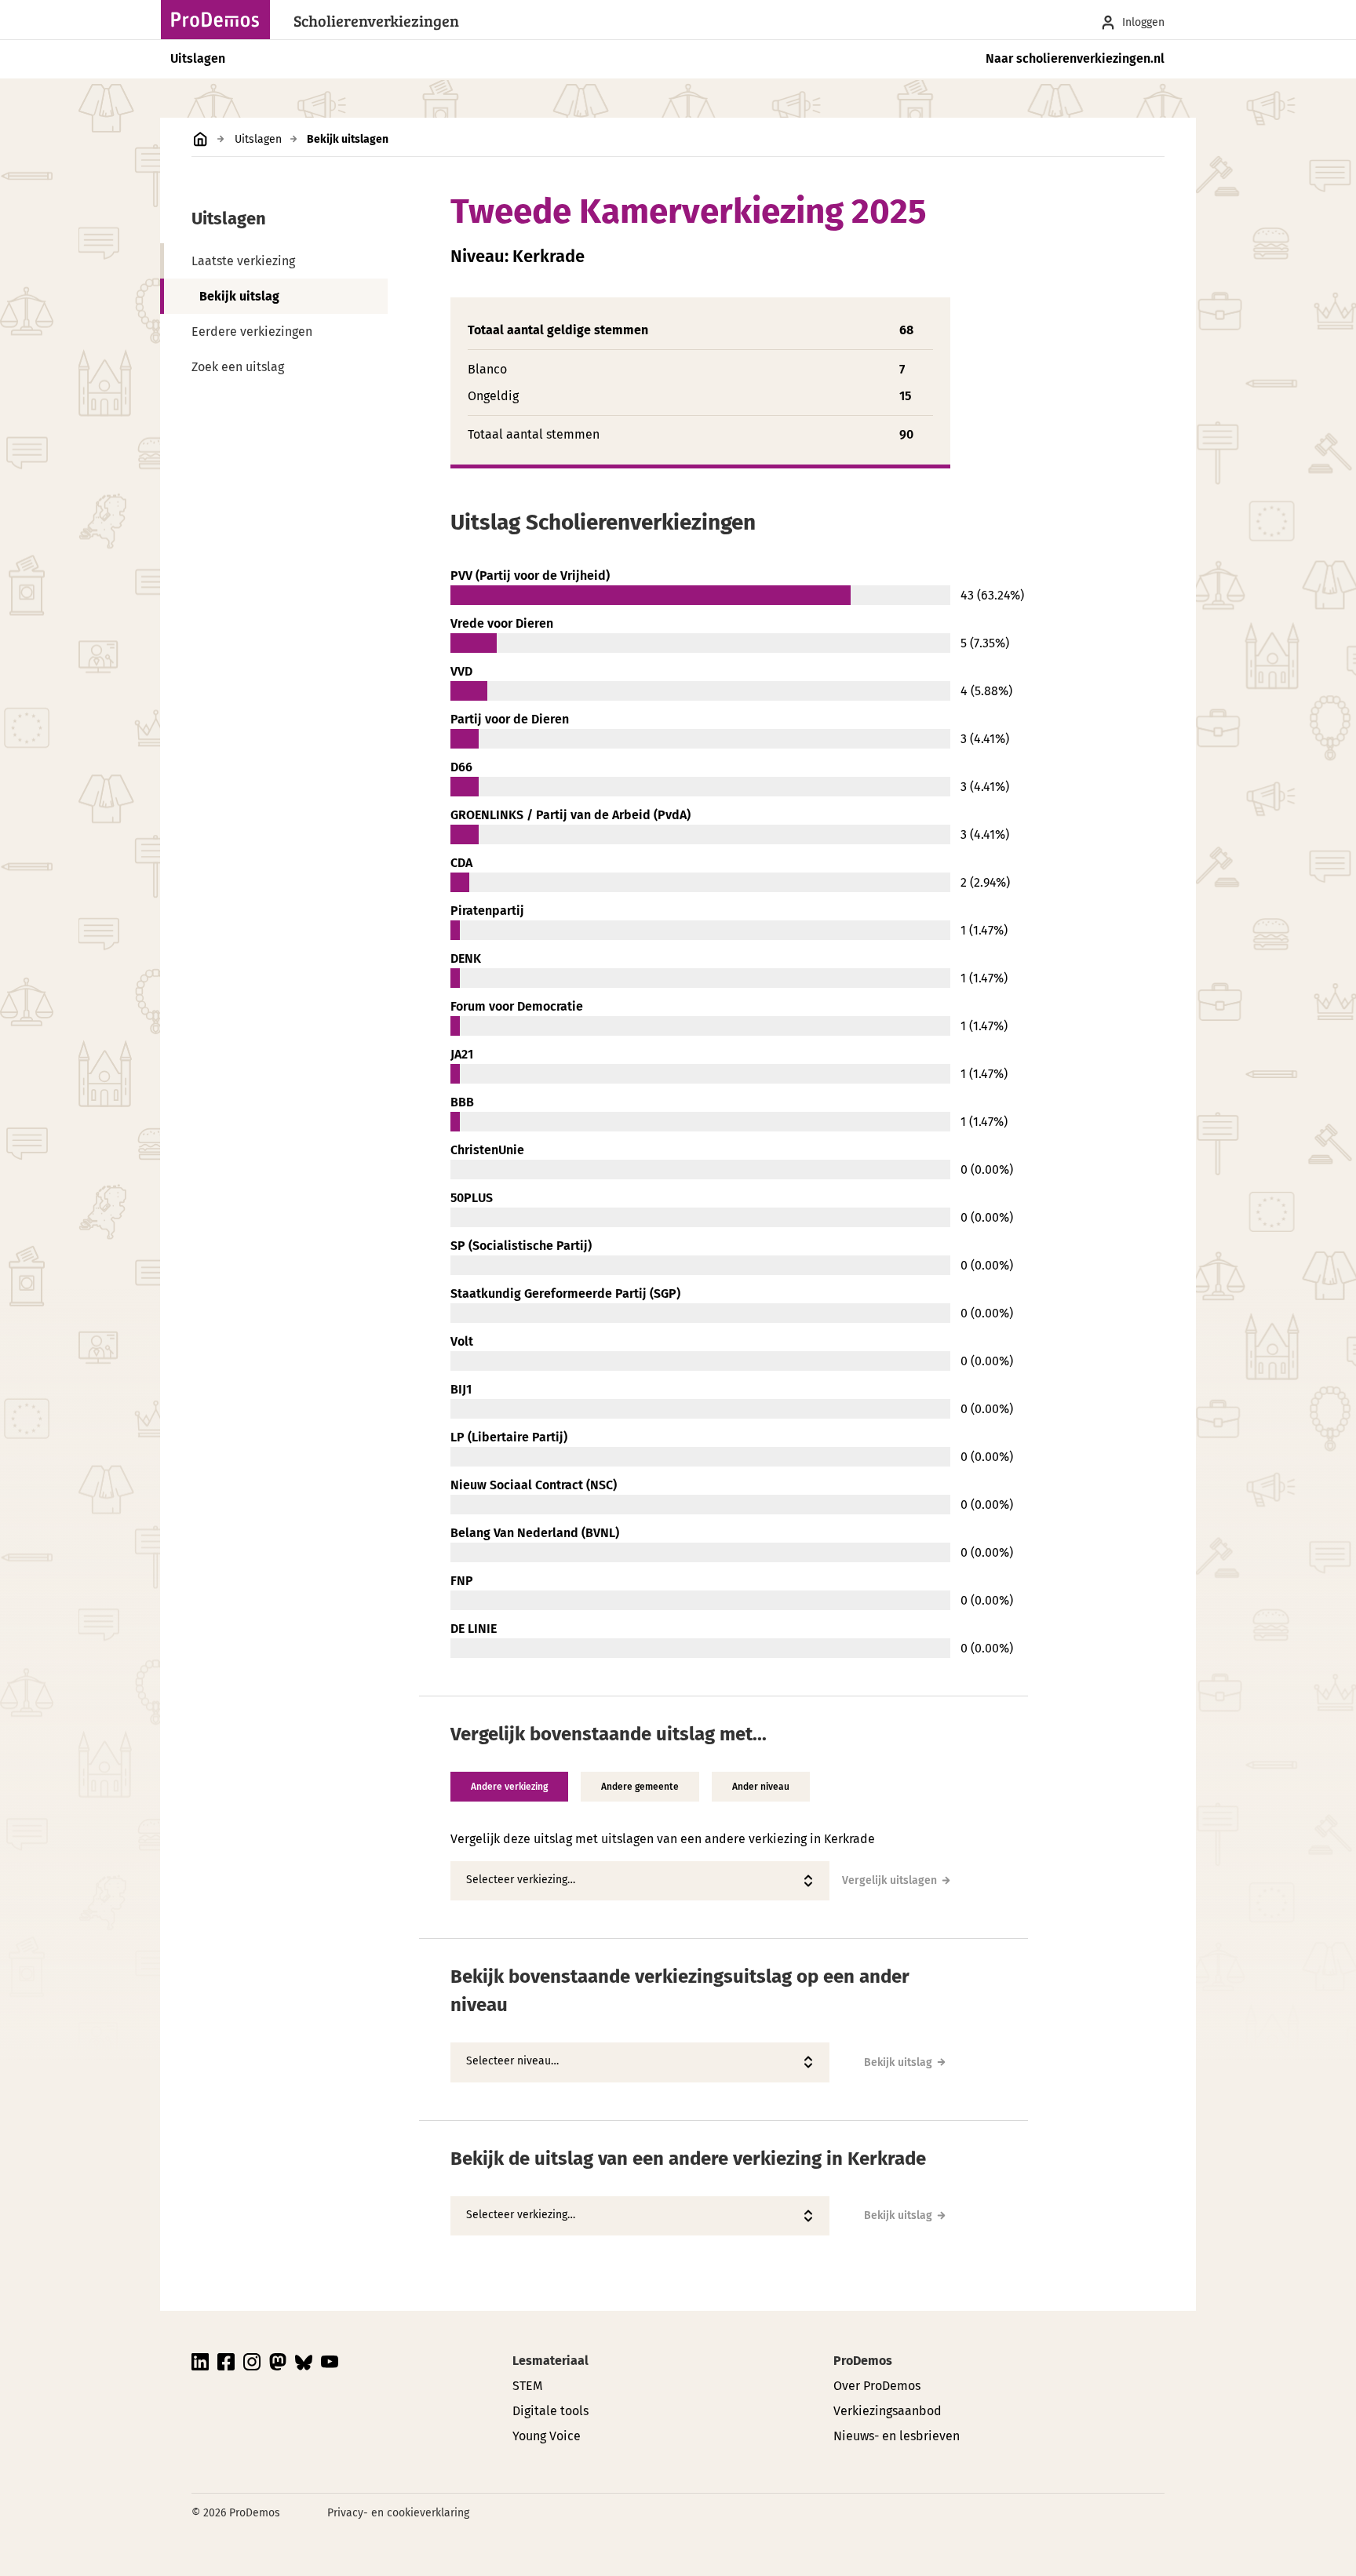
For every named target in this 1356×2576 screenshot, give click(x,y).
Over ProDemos (877, 2386)
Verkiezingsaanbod (888, 2411)
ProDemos (863, 2361)
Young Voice (547, 2436)
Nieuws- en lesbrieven (897, 2436)
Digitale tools (550, 2411)
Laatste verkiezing (243, 261)
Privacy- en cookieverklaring (398, 2513)
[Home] (220, 20)
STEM (527, 2386)
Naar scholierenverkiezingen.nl (1075, 58)
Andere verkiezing (509, 1787)
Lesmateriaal (550, 2361)
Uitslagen (198, 58)
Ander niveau (761, 1787)
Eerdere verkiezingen (252, 332)
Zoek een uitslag (238, 367)
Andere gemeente (640, 1787)
